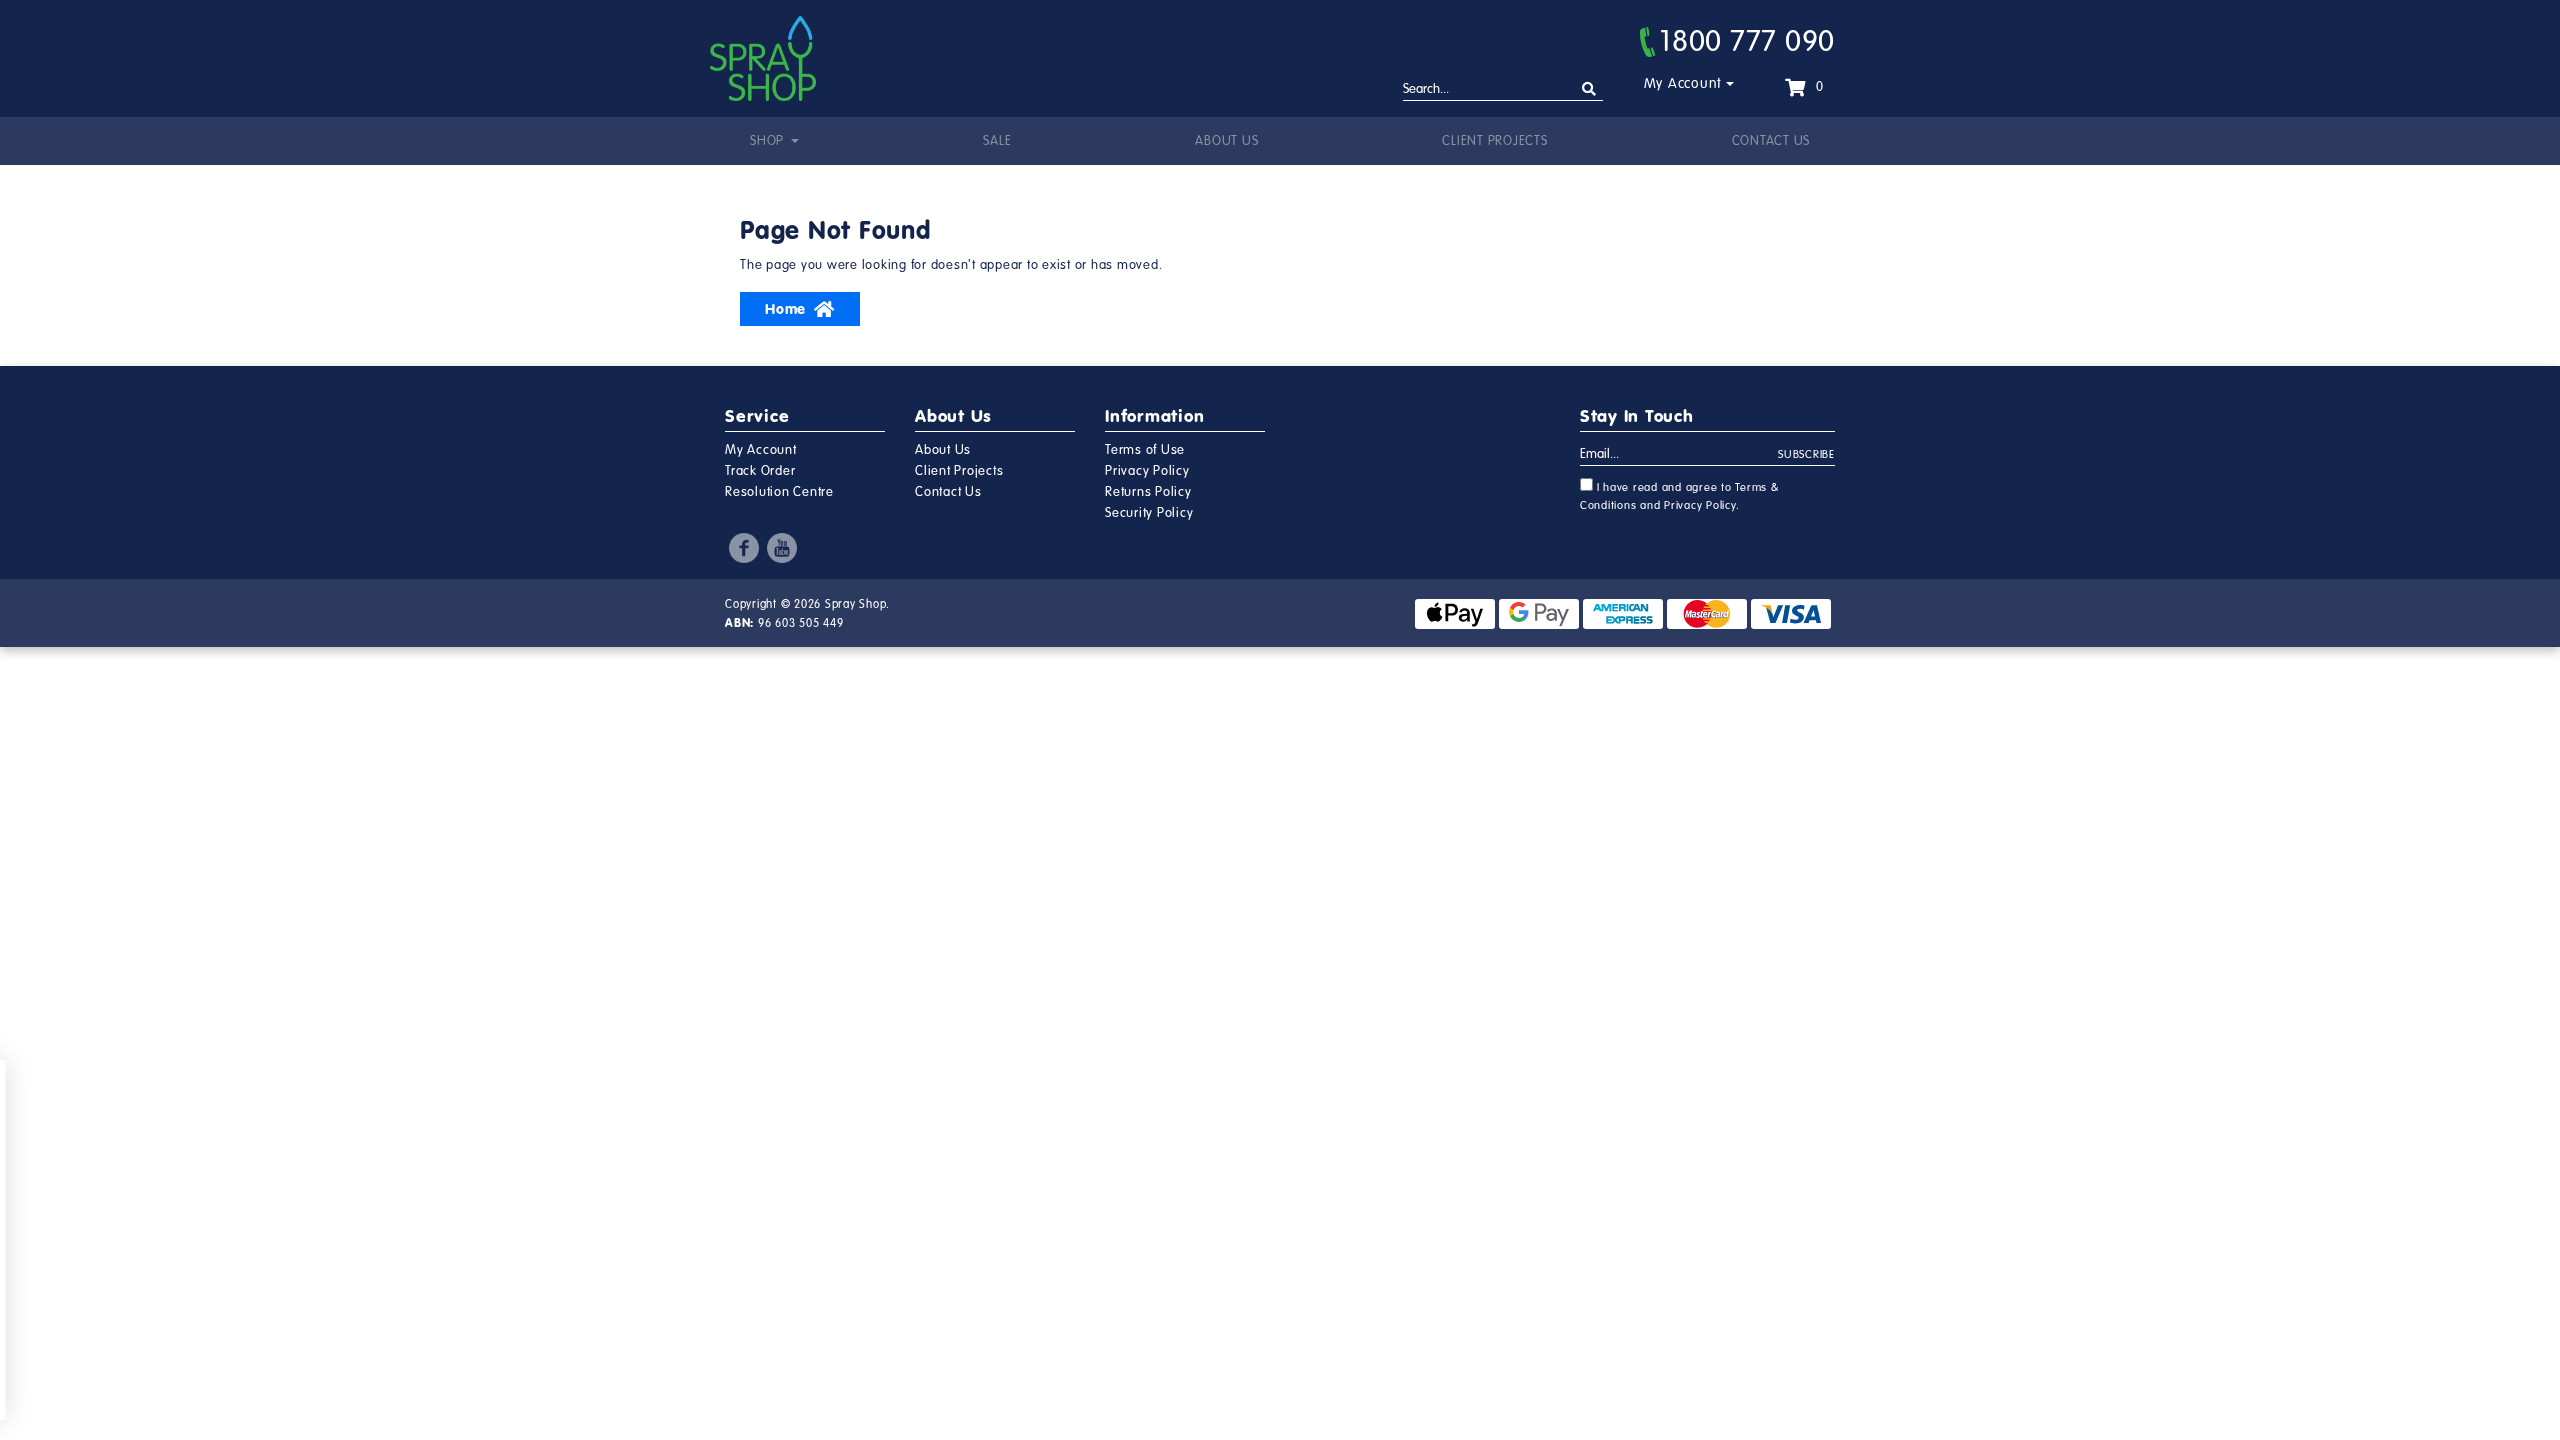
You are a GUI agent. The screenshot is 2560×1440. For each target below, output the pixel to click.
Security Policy (1149, 513)
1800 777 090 (1747, 41)
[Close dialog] (237, 1085)
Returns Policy (1148, 492)
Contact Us (1771, 141)
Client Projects (1494, 141)
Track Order (760, 471)
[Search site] (1589, 89)
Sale (997, 141)
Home (785, 309)
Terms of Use (1145, 450)
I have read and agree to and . (1680, 496)
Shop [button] (769, 141)
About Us (1226, 141)
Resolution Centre (779, 492)
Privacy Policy (1147, 471)
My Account (1683, 83)
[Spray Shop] (763, 58)
